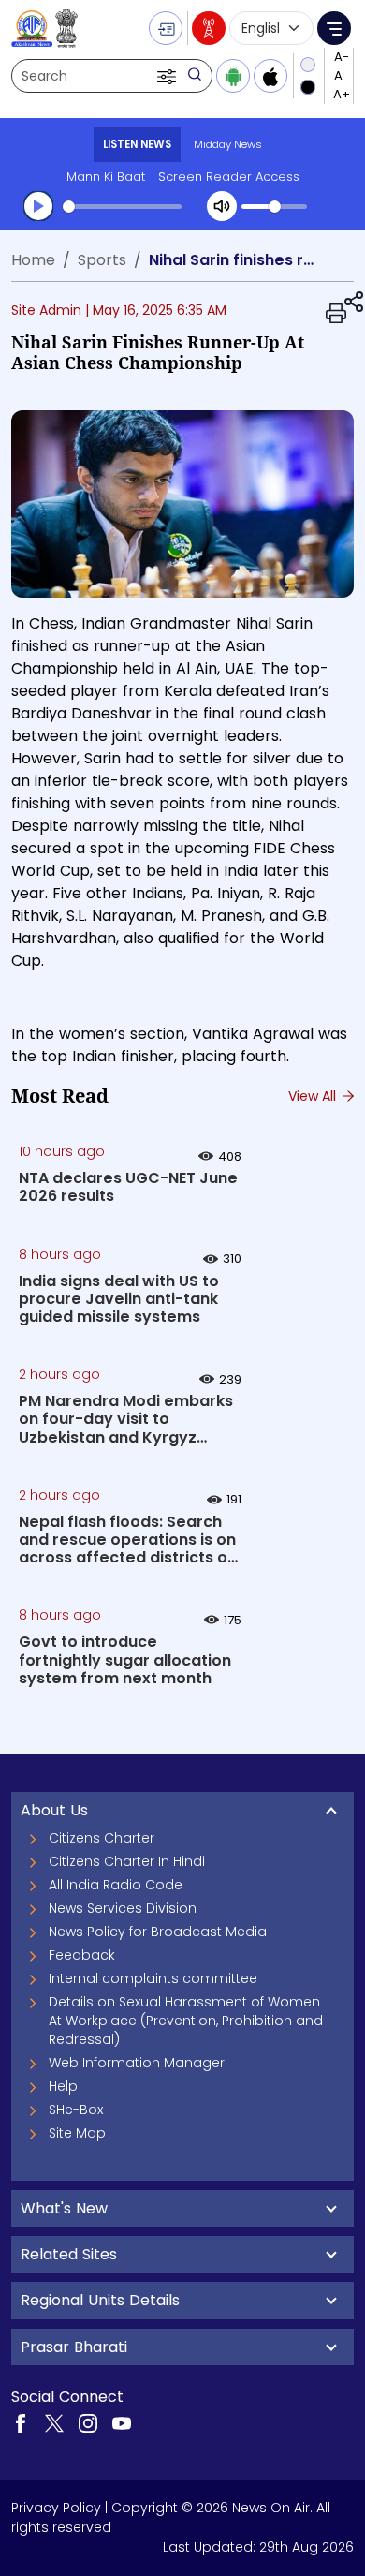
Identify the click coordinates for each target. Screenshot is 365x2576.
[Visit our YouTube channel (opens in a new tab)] (122, 2422)
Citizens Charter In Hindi (127, 1861)
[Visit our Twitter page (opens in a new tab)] (54, 2422)
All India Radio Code (116, 1885)
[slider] (122, 207)
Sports (102, 260)
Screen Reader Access (229, 177)
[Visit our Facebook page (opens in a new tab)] (21, 2422)
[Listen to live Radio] (209, 28)
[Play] (38, 206)
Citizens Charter (102, 1838)
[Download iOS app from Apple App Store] (270, 76)
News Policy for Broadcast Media (158, 1932)
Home (33, 260)
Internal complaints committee (153, 1978)
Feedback (82, 1955)
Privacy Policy (56, 2508)
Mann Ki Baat (106, 177)
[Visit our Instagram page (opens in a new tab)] (88, 2422)
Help (63, 2086)
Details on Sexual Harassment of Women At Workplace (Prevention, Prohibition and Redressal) (186, 2021)
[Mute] (222, 206)
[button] (168, 76)
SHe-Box (76, 2110)
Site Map (77, 2133)
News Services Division (123, 1908)
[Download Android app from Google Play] (233, 76)
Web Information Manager (137, 2063)
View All (314, 1096)
